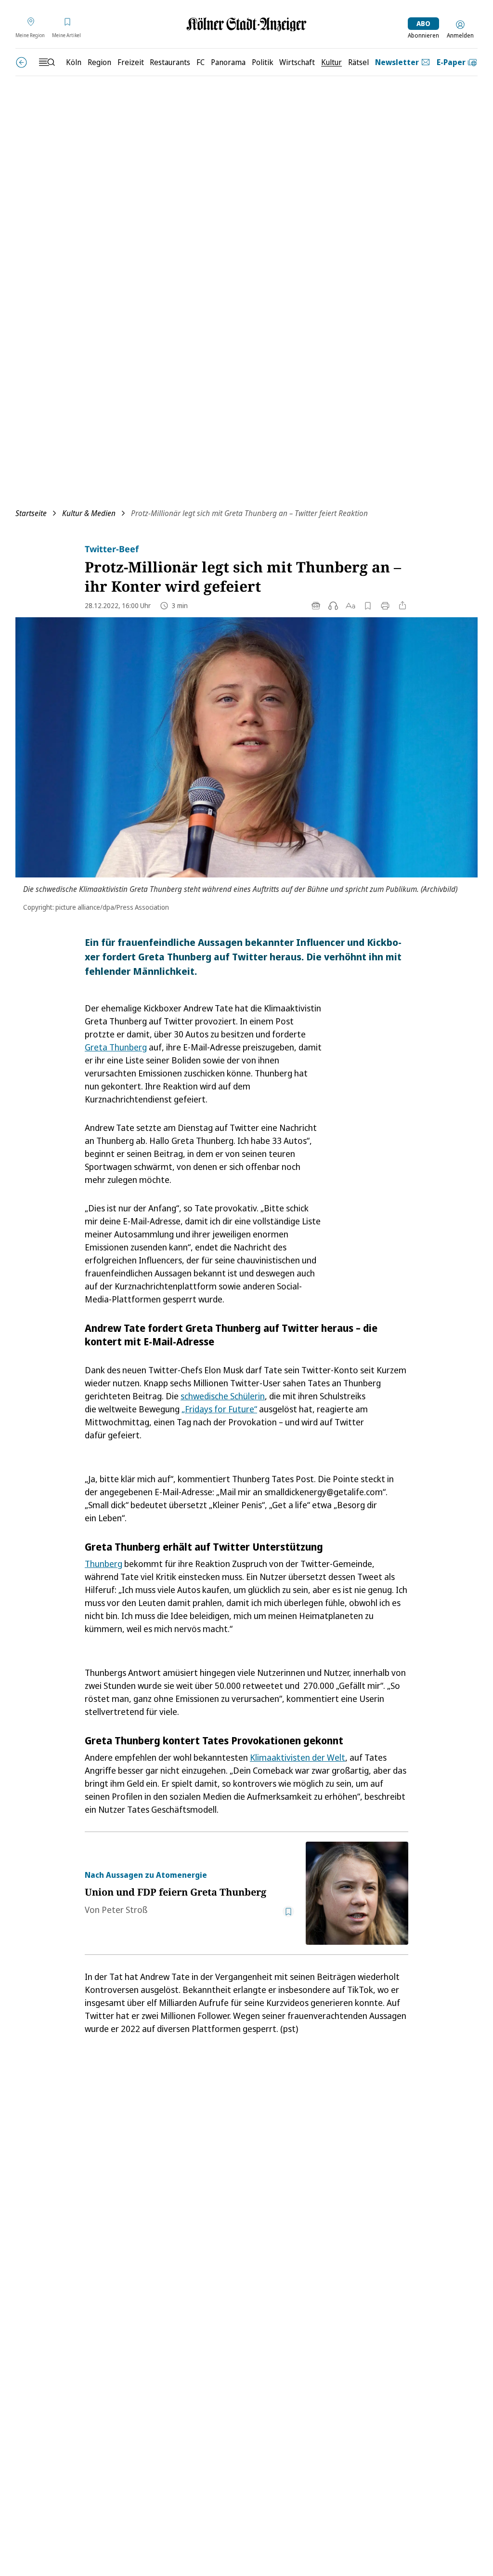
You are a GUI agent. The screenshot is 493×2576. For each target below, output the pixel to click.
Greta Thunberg (116, 1047)
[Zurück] (21, 62)
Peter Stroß (124, 1910)
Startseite (31, 513)
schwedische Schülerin (223, 1396)
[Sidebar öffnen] (47, 62)
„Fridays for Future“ (219, 1409)
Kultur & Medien (89, 513)
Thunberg (104, 1564)
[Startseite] (246, 24)
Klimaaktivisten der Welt (298, 1757)
